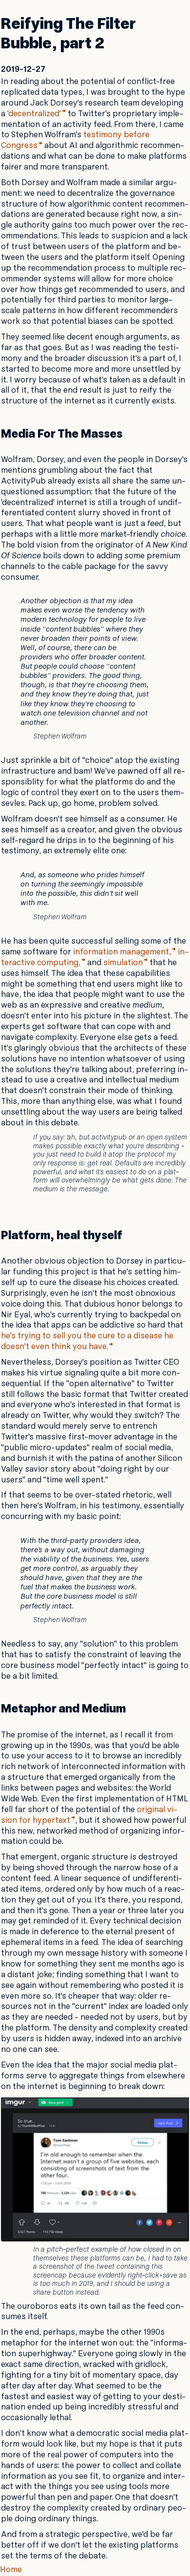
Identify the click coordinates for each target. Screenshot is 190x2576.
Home (11, 2570)
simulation (123, 963)
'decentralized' (34, 114)
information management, (122, 952)
